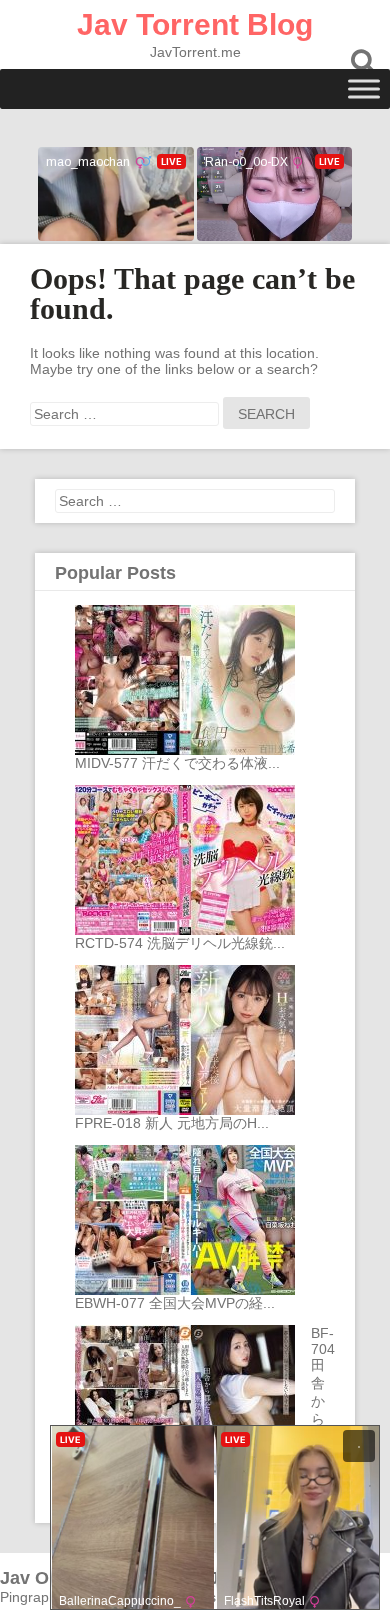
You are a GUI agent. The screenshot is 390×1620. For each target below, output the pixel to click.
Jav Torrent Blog (195, 24)
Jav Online (45, 1578)
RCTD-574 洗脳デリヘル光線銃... (180, 943)
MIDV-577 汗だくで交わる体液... (177, 763)
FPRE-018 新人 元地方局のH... (172, 1123)
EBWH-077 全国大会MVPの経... (175, 1303)
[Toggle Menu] (364, 88)
